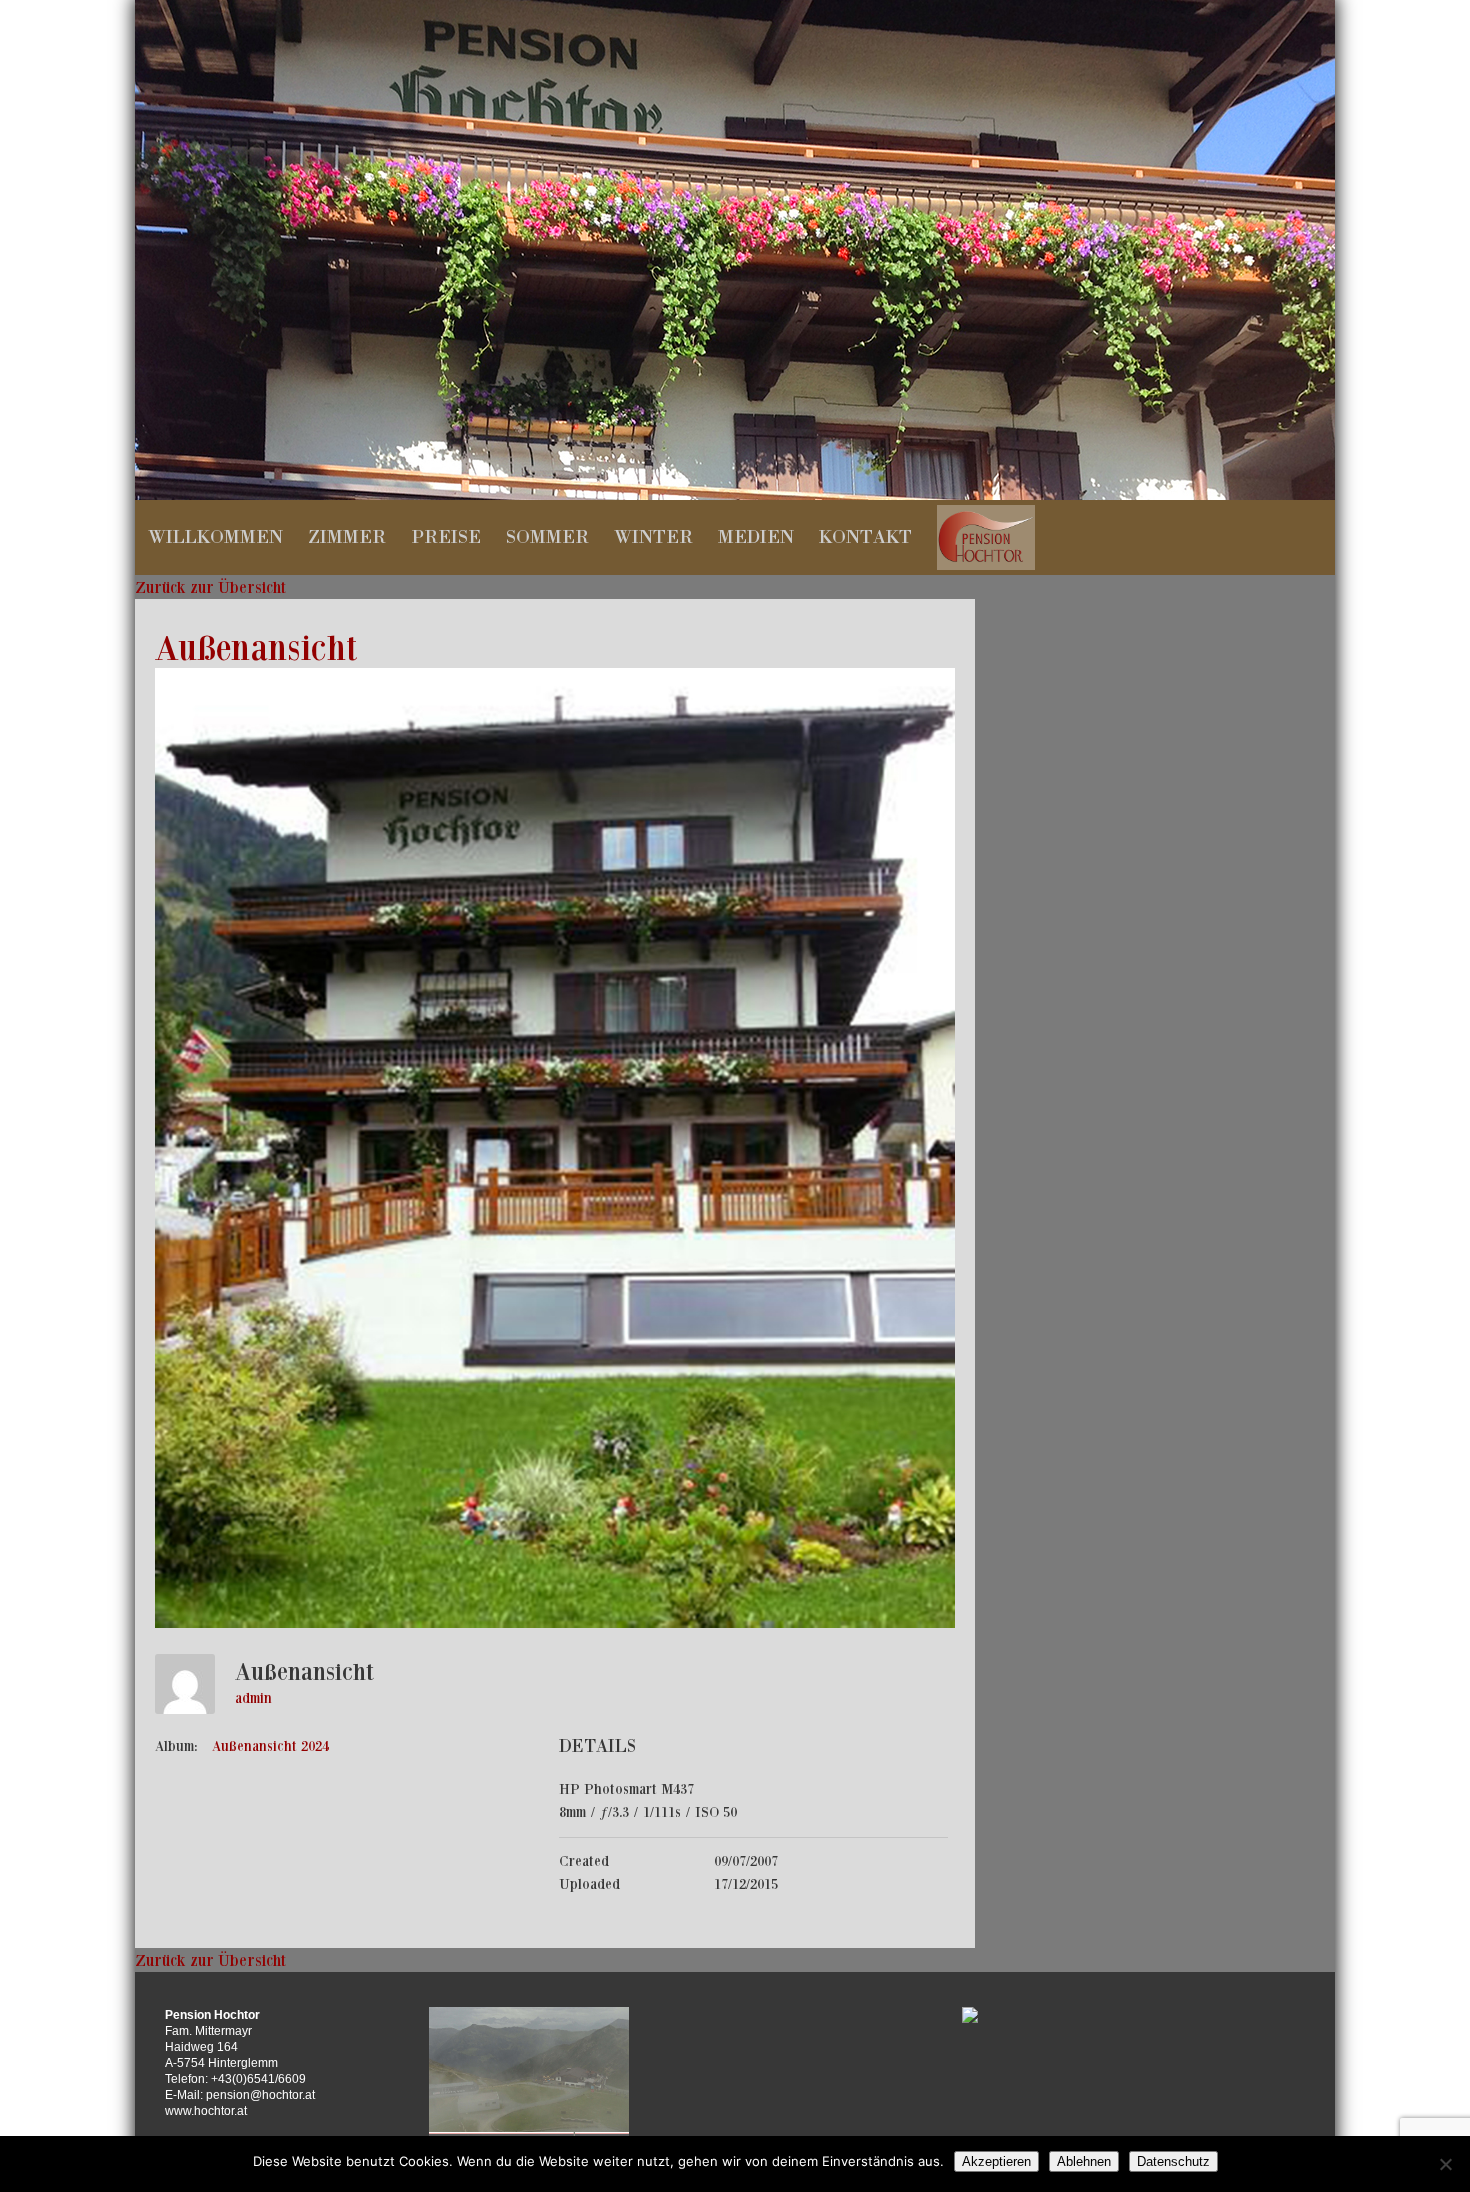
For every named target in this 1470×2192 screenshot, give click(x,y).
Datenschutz (1173, 2161)
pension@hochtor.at (260, 2095)
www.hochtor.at (206, 2111)
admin (253, 1698)
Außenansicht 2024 (270, 1746)
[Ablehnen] (1445, 2164)
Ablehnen (1084, 2161)
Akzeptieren (996, 2161)
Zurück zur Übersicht (210, 587)
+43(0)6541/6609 (258, 2079)
